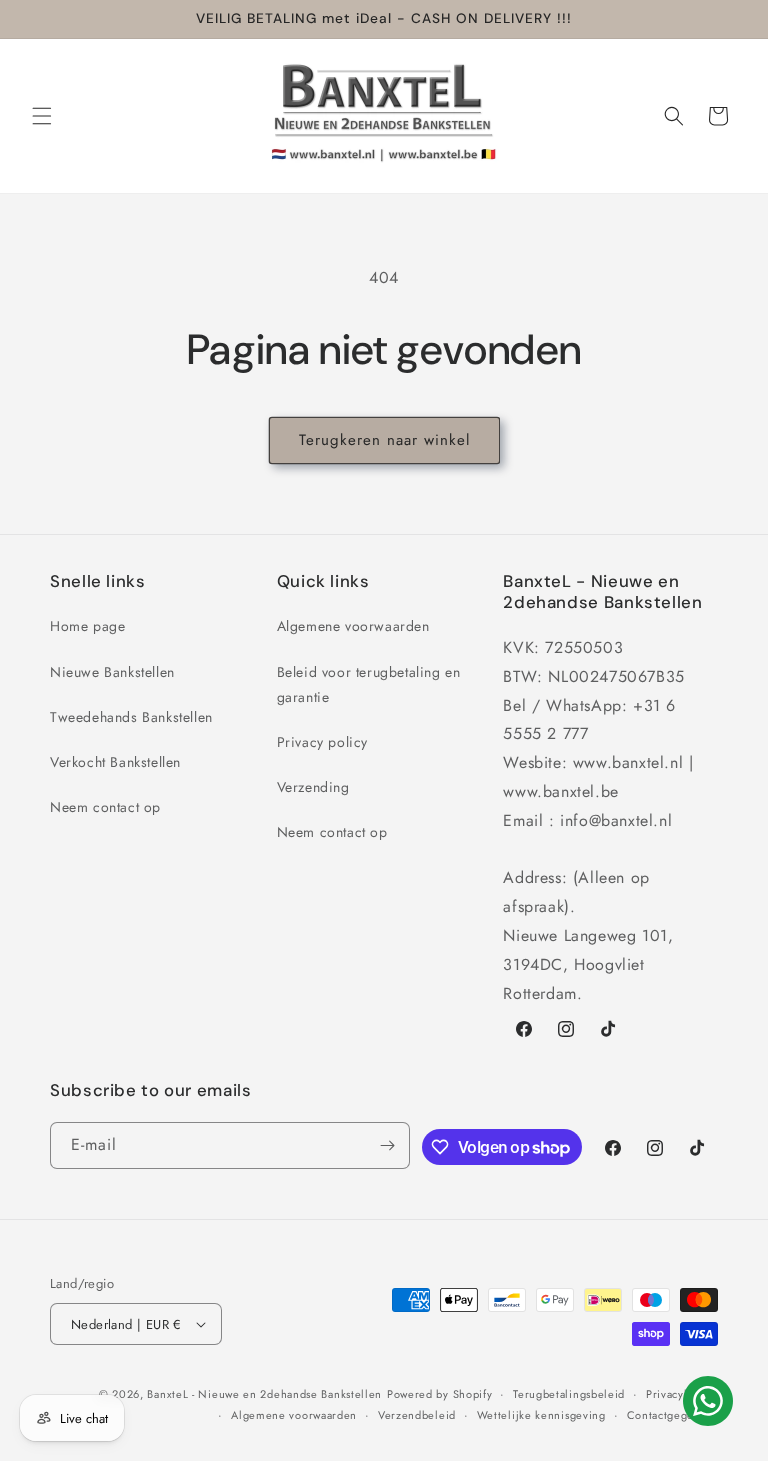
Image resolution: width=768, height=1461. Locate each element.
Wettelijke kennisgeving (541, 1415)
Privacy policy (322, 742)
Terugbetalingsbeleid (569, 1394)
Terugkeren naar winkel (384, 440)
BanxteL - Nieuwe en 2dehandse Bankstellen (264, 1394)
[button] (42, 116)
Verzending (313, 787)
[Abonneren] (387, 1145)
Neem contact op (105, 807)
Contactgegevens (673, 1415)
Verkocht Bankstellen (115, 762)
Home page (87, 626)
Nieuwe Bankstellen (112, 672)
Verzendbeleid (417, 1415)
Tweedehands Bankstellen (131, 717)
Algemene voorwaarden (353, 626)
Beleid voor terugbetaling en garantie (369, 684)
